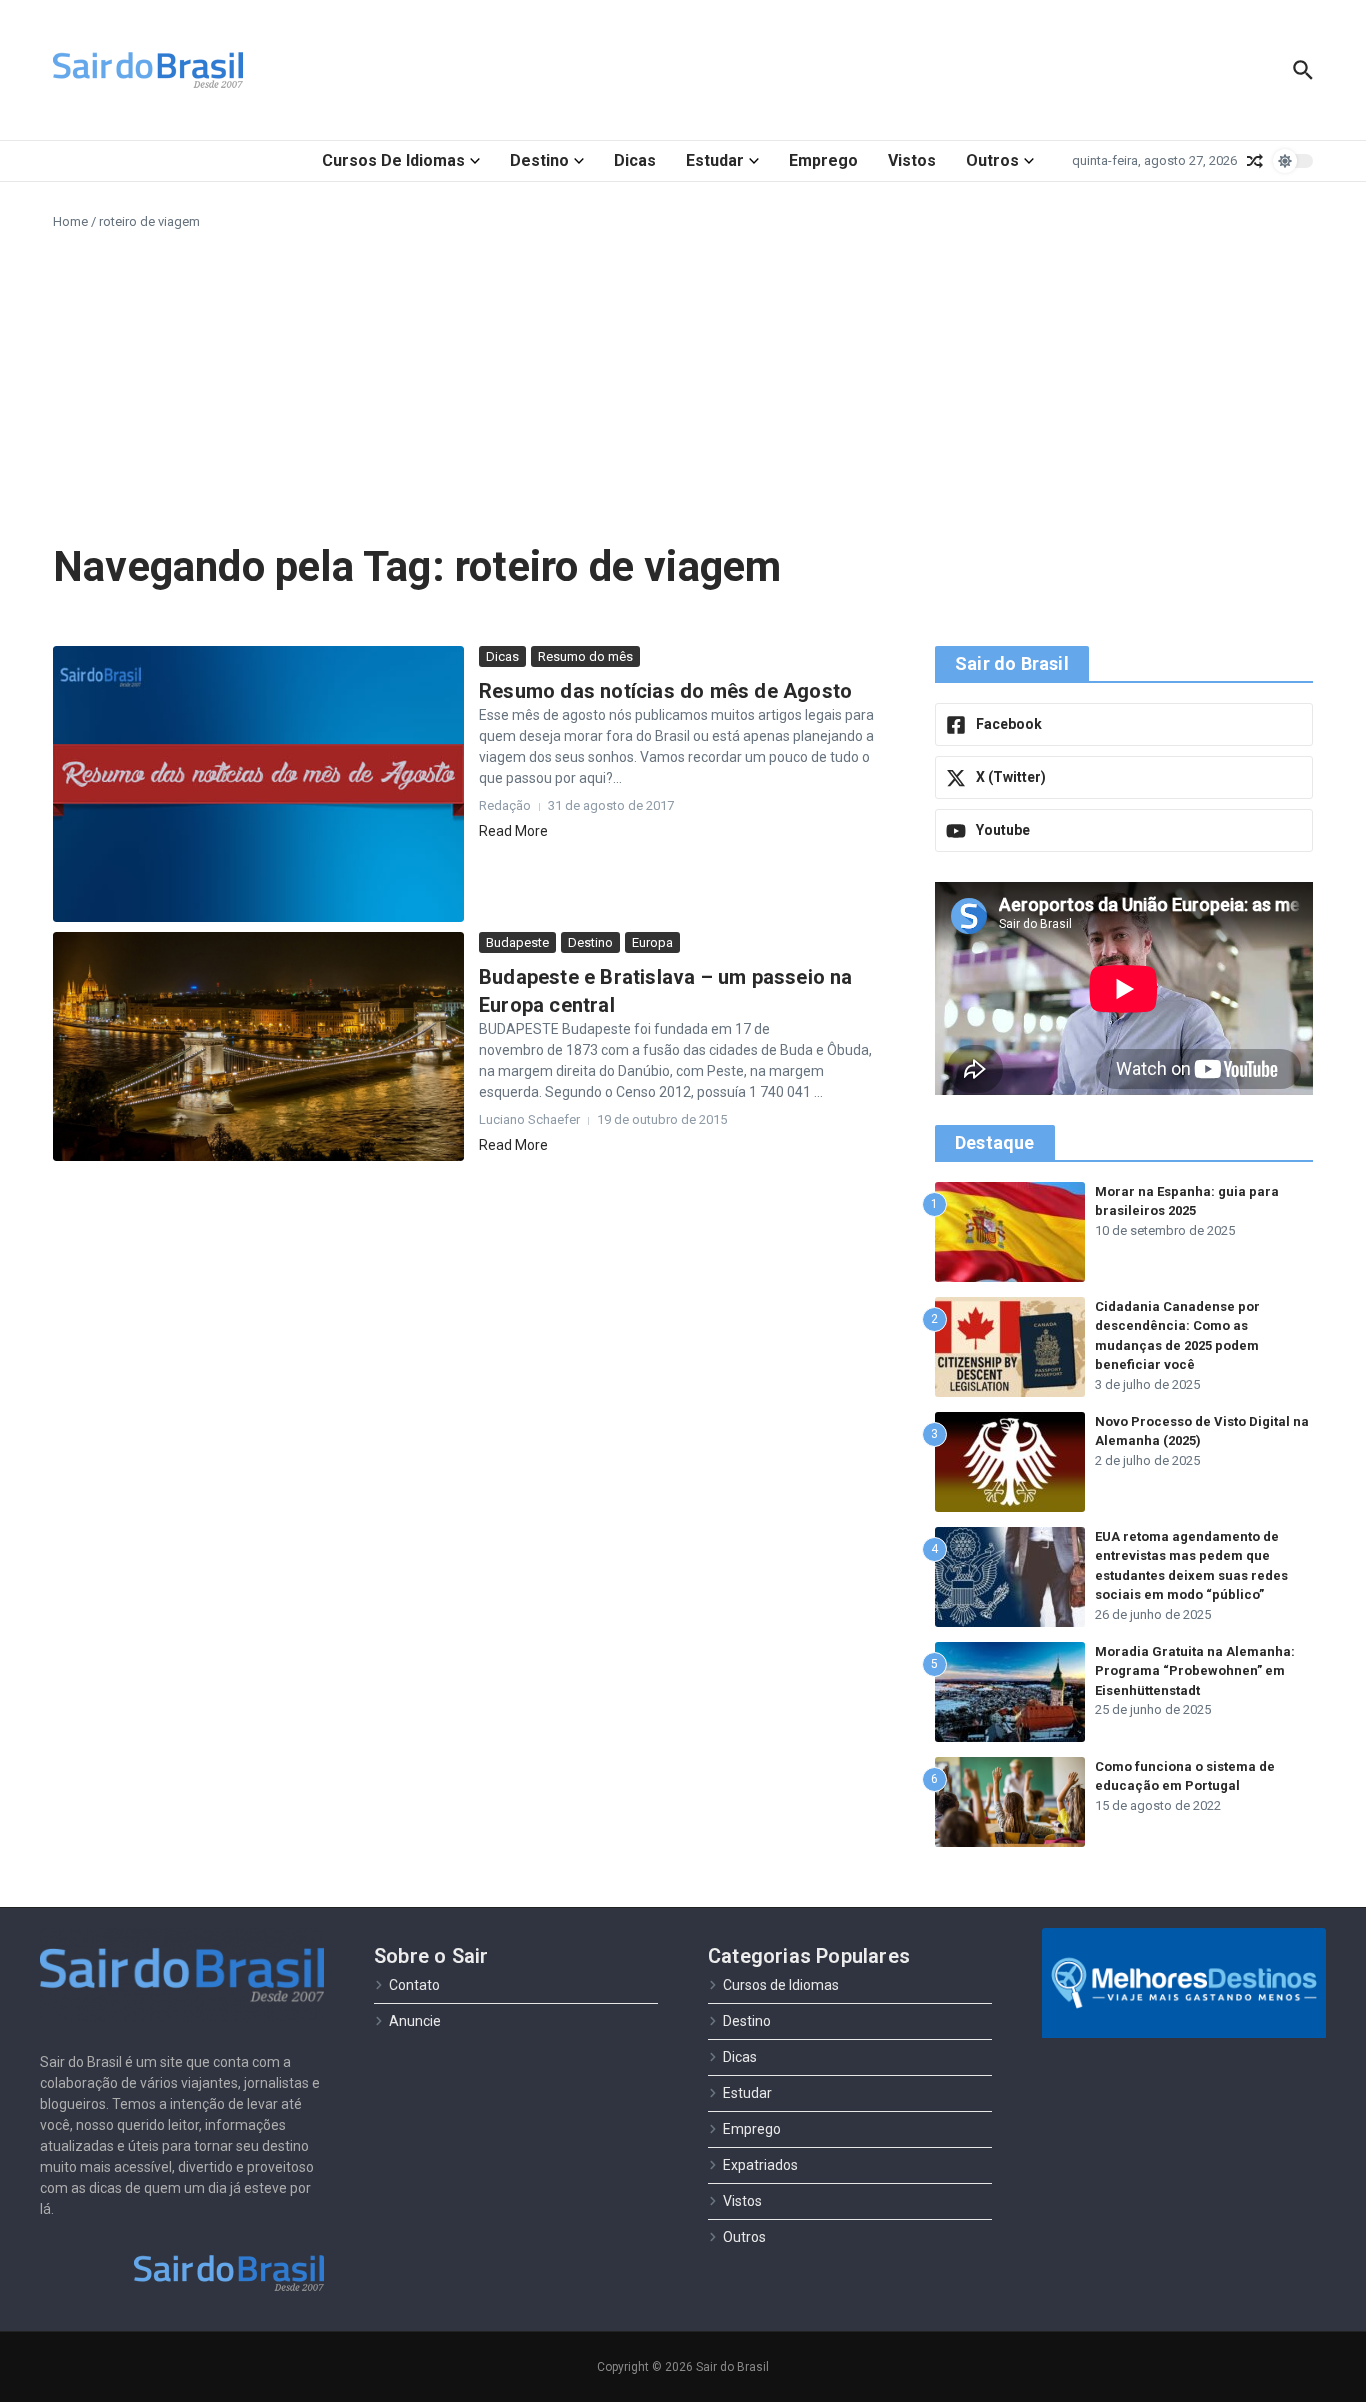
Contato (414, 1985)
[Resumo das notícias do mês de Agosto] (258, 784)
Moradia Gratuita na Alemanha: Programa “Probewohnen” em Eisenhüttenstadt (1195, 1671)
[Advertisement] (683, 382)
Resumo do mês (585, 656)
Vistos (912, 160)
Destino (539, 160)
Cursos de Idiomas (393, 160)
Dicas (635, 160)
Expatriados (760, 2165)
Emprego (823, 160)
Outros (992, 160)
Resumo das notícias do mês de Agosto (665, 691)
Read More (513, 831)
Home (70, 221)
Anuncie (415, 2021)
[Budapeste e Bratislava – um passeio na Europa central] (258, 1046)
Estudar (715, 160)
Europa (652, 942)
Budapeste (517, 942)
